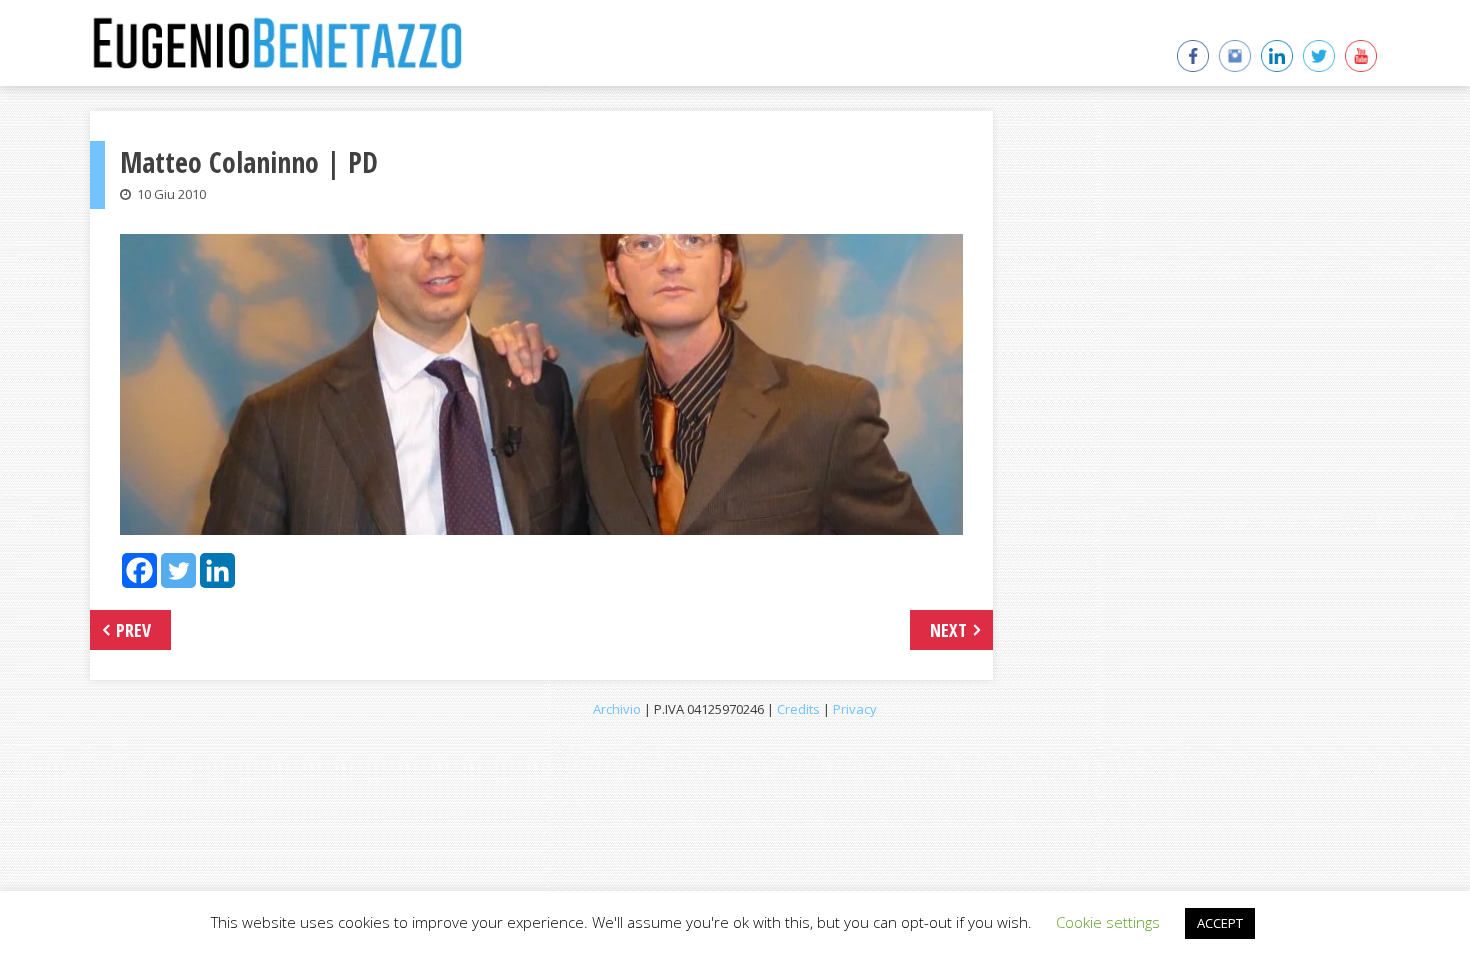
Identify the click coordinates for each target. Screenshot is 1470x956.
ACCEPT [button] (1220, 923)
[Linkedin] (217, 570)
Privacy (855, 709)
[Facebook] (139, 570)
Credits (798, 709)
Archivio (617, 709)
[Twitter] (178, 570)
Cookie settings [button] (1108, 922)
